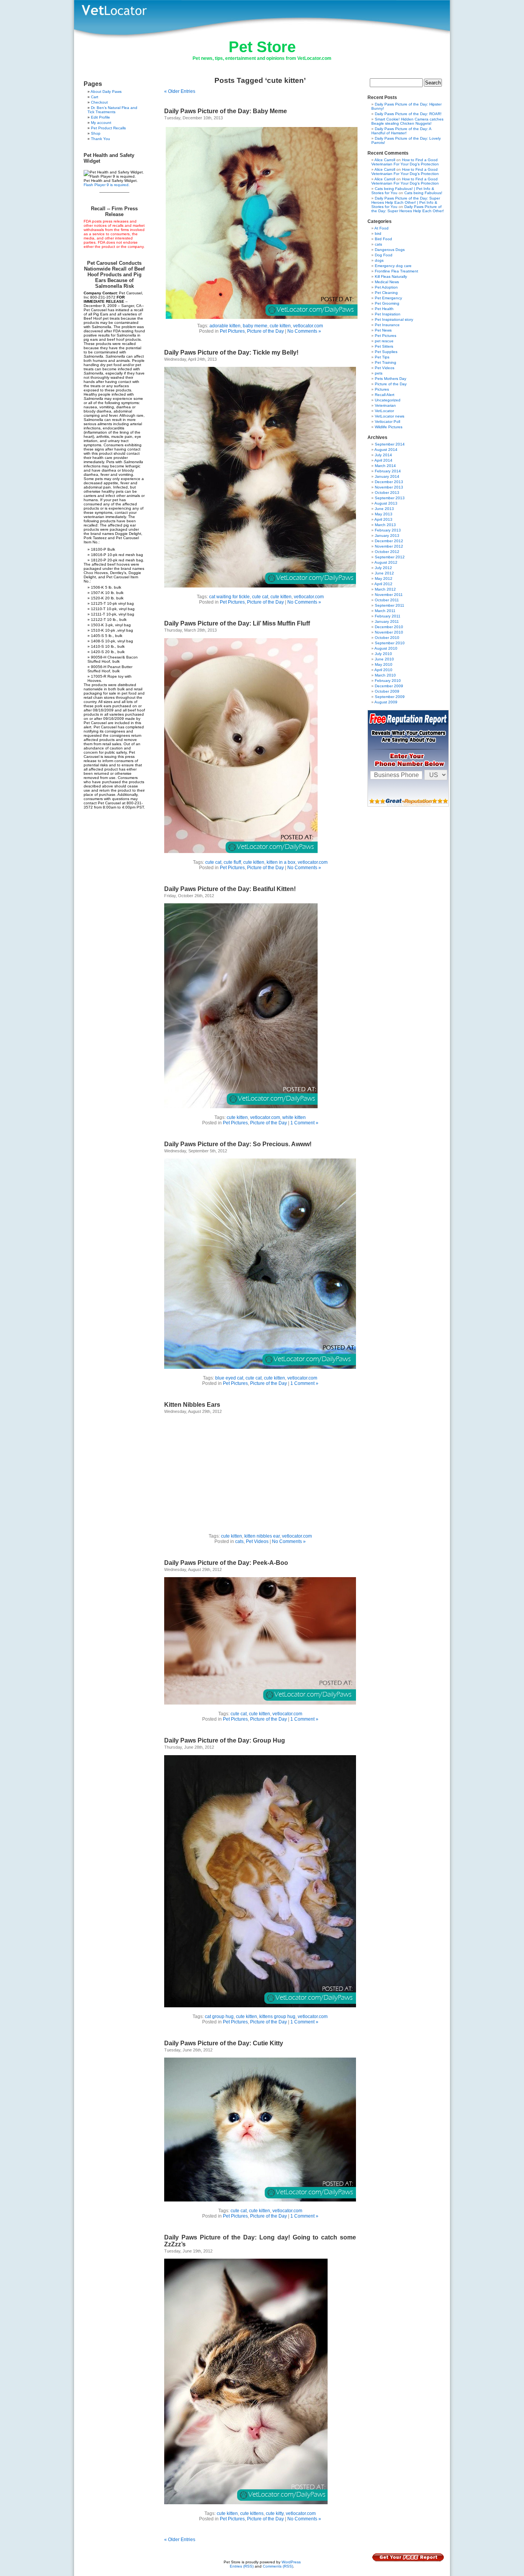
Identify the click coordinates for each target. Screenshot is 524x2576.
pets (379, 373)
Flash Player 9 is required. (107, 185)
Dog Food (384, 255)
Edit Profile (101, 117)
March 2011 (385, 611)
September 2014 (390, 444)
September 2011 (390, 605)
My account (101, 123)
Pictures (382, 389)
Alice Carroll (385, 160)
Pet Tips (382, 357)
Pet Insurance (387, 325)
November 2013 (389, 487)
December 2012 (389, 541)
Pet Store (262, 47)
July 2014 (383, 455)
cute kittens (252, 2513)
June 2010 (384, 659)
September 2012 (390, 557)
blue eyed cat (229, 1378)
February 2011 (388, 616)
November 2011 (389, 595)
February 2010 (388, 681)
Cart (95, 97)
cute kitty (275, 2513)
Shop (96, 133)
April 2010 (383, 670)
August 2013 (386, 503)
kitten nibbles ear (262, 1536)
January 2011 (387, 621)
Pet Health (384, 309)
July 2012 (383, 568)
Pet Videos (257, 1541)
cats (239, 1541)
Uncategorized (388, 400)
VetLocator (384, 411)
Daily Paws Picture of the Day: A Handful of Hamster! (401, 131)
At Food (381, 228)
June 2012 (384, 573)
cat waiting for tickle (229, 597)
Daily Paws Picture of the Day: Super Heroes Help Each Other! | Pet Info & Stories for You (406, 202)
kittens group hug (277, 2017)
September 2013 (390, 498)
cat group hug (219, 2017)
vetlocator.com (308, 326)
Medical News (387, 282)
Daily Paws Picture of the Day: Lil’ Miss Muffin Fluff (237, 623)
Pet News (383, 330)
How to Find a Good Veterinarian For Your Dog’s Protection (405, 162)
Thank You (101, 139)
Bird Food (383, 239)
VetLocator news (390, 416)
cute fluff (232, 862)
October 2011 (387, 600)
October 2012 (387, 552)
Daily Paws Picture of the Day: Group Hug (225, 1740)
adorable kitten (225, 326)
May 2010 (384, 664)
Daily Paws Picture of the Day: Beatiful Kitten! (230, 889)
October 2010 (387, 638)
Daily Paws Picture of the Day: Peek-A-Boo (226, 1563)
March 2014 (385, 466)
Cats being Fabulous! (423, 193)
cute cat (260, 597)
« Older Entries (180, 91)
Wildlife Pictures (389, 427)
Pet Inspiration (388, 314)
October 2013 (387, 493)
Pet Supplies (386, 352)
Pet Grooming (387, 303)
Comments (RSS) (278, 2566)
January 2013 (387, 535)
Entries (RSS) (242, 2566)
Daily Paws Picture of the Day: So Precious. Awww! (238, 1144)
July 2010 (383, 654)
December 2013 (389, 482)
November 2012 (389, 546)
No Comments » (304, 331)
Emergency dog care (393, 266)
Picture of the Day (265, 331)
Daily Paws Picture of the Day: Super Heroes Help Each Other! (408, 209)
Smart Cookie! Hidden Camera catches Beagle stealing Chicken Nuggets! (407, 121)
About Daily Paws (106, 92)
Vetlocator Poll (387, 422)
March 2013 (385, 525)
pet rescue (384, 341)
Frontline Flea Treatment (396, 271)
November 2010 (389, 632)
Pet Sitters (384, 346)
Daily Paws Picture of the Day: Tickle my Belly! (231, 352)
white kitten (294, 1117)
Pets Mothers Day (391, 379)
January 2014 (387, 476)
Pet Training (386, 362)
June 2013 (384, 509)
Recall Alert (385, 395)
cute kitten (280, 326)
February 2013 (388, 530)
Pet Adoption (386, 287)
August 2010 (386, 648)
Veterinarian (385, 405)
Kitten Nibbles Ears (192, 1405)
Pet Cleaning (386, 293)
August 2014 (386, 450)
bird (378, 234)
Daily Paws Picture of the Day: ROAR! (408, 114)
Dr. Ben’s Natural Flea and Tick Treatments (112, 110)
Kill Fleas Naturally (391, 276)
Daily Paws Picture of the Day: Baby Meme (226, 111)
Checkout (99, 102)
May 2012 (384, 578)
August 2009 (386, 702)
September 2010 (390, 643)
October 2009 (387, 691)
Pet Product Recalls (108, 128)
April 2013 (383, 519)
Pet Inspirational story (394, 319)
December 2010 (389, 627)
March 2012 (385, 589)
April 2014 (383, 460)
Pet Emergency (388, 298)
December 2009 (389, 686)
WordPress (291, 2562)
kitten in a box (281, 862)
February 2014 (388, 471)
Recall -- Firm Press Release (114, 211)
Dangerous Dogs (390, 250)
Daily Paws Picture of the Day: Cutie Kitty (224, 2043)
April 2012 (383, 584)
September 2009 (390, 697)
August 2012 (386, 562)
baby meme (255, 326)
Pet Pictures (232, 331)
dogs (379, 260)
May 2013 (384, 514)
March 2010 (385, 675)
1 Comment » (304, 1123)
